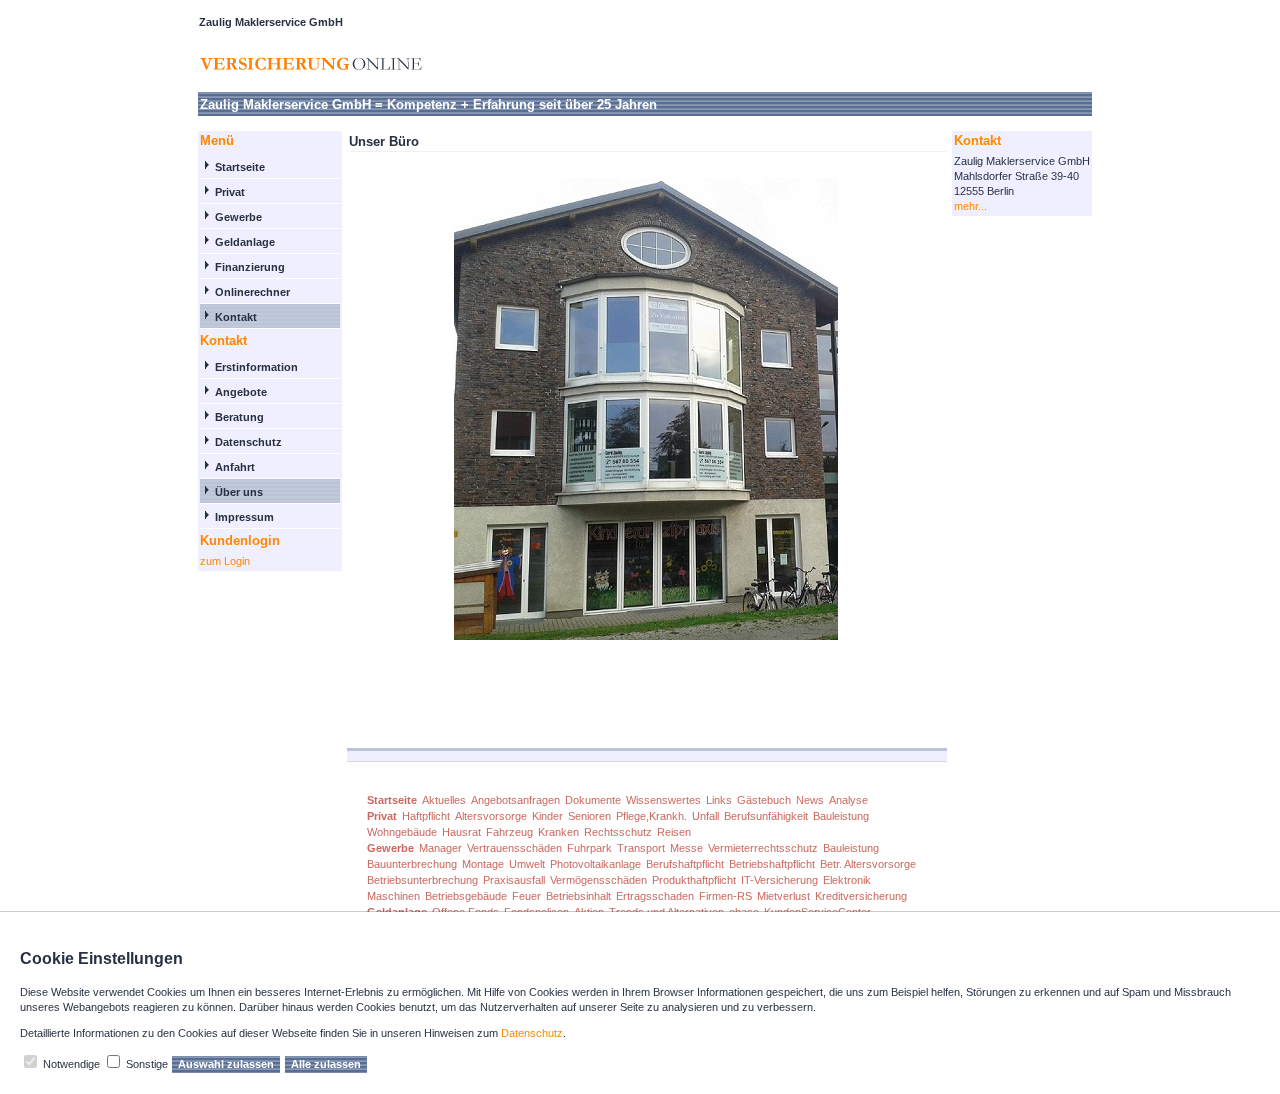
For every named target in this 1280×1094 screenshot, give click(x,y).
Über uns (239, 492)
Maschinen (393, 896)
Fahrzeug (509, 832)
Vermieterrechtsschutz (763, 848)
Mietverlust (783, 896)
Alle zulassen (326, 1064)
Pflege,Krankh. (651, 816)
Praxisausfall (514, 880)
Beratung (239, 417)
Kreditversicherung (861, 896)
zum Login (225, 561)
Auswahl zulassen (226, 1064)
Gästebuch (764, 800)
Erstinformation (256, 367)
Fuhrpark (589, 848)
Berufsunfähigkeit (766, 816)
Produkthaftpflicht (694, 880)
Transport (641, 848)
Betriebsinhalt (578, 896)
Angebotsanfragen (515, 800)
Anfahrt (235, 467)
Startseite (240, 167)
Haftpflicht (426, 816)
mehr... (970, 206)
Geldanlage (245, 242)
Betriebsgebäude (466, 896)
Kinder (547, 816)
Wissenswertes (663, 800)
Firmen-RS (725, 896)
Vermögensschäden (598, 880)
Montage (483, 864)
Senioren (589, 816)
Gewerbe (238, 217)
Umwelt (527, 864)
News (810, 800)
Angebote (241, 392)
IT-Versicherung (779, 880)
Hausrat (461, 832)
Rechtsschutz (618, 832)
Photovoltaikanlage (595, 864)
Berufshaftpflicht (685, 864)
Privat (230, 192)
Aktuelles (444, 800)
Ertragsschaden (655, 896)
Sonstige (147, 1064)
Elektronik (847, 880)
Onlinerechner (252, 292)
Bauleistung (841, 816)
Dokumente (593, 800)
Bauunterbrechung (412, 864)
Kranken (558, 832)
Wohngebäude (402, 832)
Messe (686, 848)
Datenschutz (248, 442)
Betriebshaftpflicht (772, 864)
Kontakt (236, 317)
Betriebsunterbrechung (422, 880)
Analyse (848, 800)
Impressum (244, 517)
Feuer (526, 896)
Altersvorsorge (491, 816)
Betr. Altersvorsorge (868, 864)
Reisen (674, 832)
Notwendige (71, 1064)
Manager (440, 848)
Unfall (705, 816)
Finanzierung (250, 267)
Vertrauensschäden (514, 848)
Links (719, 800)
